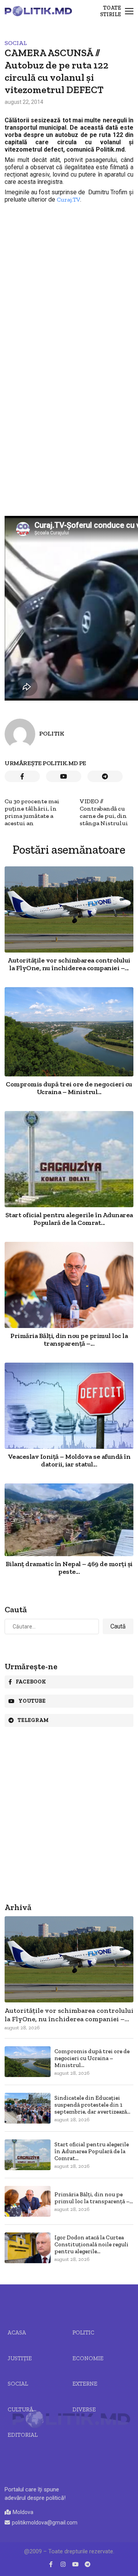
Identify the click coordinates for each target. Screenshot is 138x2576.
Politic (83, 2332)
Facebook (31, 1682)
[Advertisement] (69, 275)
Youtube (32, 1701)
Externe (85, 2384)
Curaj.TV (68, 199)
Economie (88, 2358)
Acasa (17, 2332)
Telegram (33, 1720)
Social (16, 43)
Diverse (84, 2409)
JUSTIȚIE (20, 2358)
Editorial (23, 2435)
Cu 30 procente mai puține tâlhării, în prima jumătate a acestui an (32, 812)
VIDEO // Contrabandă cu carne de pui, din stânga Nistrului (104, 812)
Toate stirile (111, 11)
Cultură (21, 2409)
